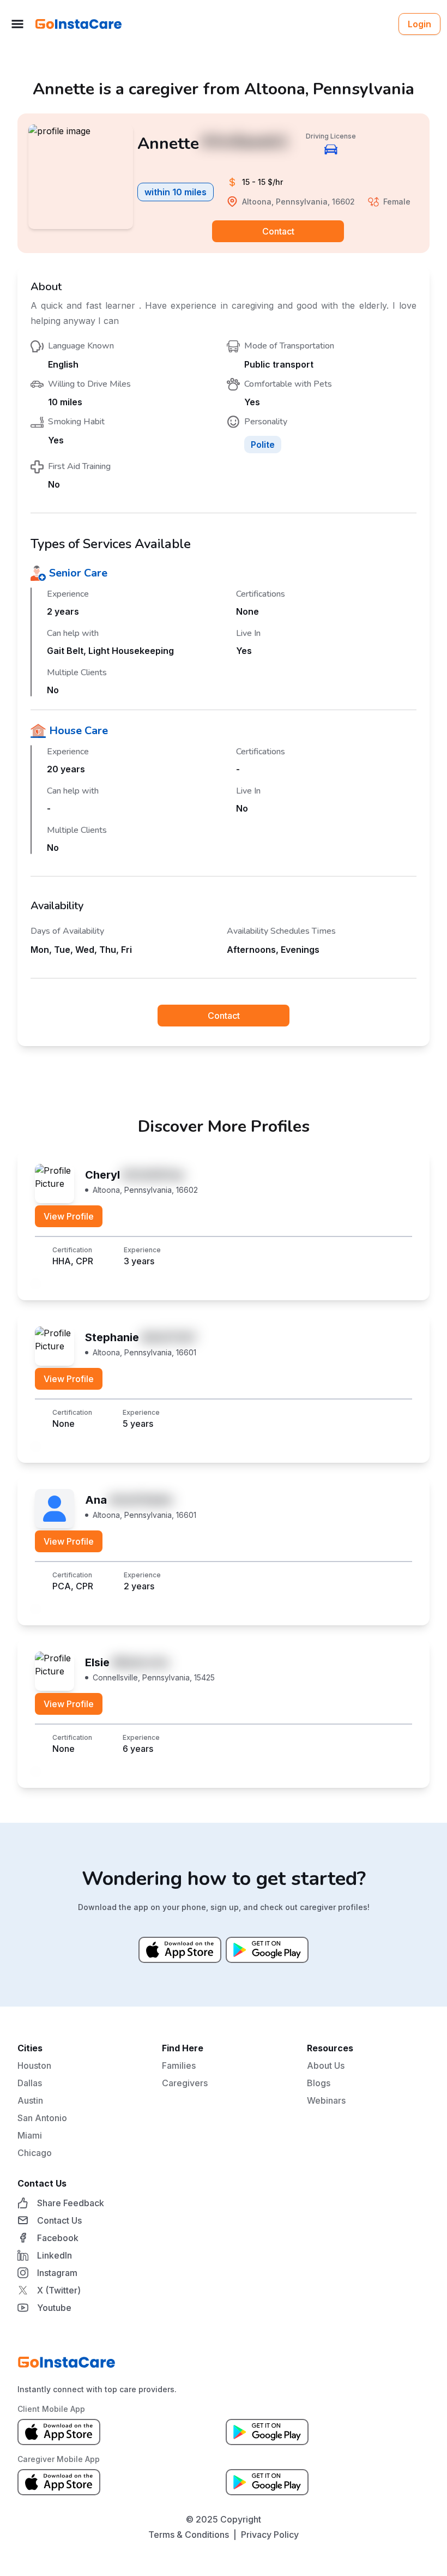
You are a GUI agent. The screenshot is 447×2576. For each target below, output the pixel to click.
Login (419, 24)
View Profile (69, 1216)
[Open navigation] (17, 24)
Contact (278, 231)
